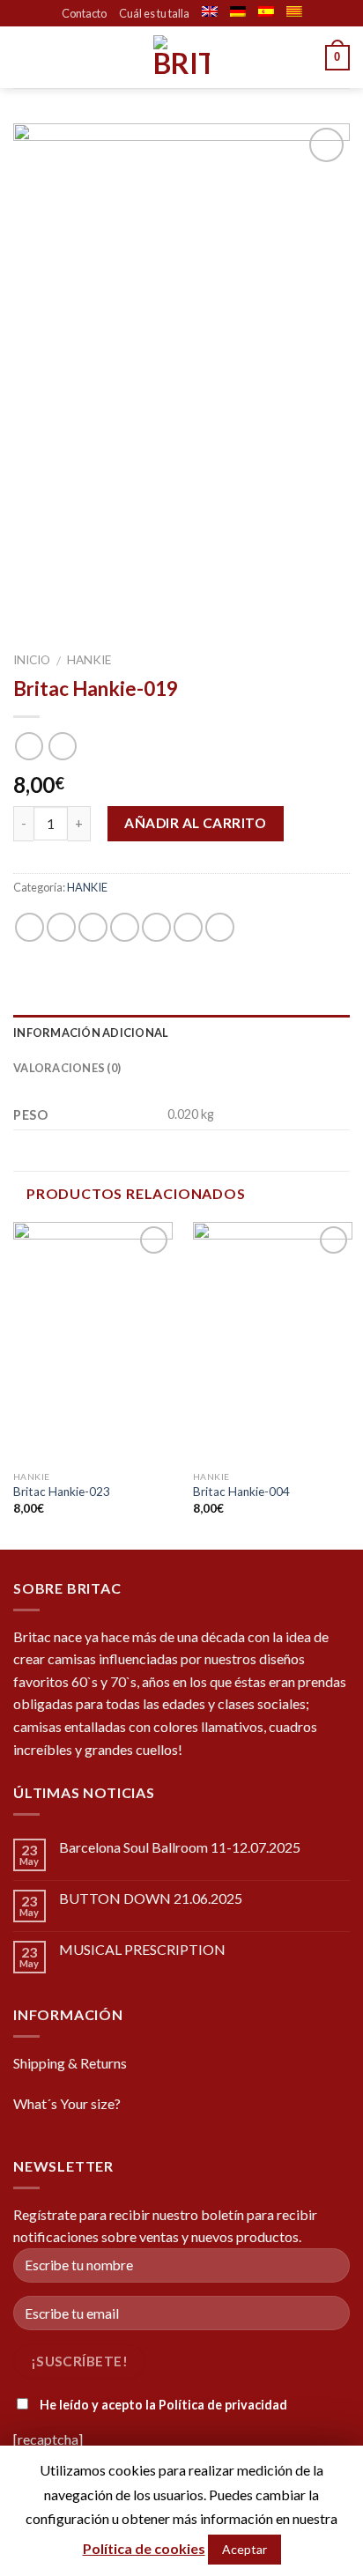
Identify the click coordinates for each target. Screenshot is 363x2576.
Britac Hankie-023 (62, 1492)
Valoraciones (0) (67, 1068)
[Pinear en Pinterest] (156, 927)
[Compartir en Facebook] (61, 927)
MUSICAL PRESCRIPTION (142, 1949)
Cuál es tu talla (154, 13)
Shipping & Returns (70, 2063)
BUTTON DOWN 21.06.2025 (151, 1898)
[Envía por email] (125, 927)
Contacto (84, 13)
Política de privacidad (223, 2405)
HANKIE (89, 660)
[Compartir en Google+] (188, 927)
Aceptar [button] (244, 2549)
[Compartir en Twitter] (93, 927)
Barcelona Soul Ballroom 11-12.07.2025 (180, 1847)
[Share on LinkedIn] (220, 927)
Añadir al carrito (195, 823)
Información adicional (91, 1033)
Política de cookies (144, 2548)
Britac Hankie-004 (241, 1492)
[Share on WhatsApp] (30, 927)
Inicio (32, 660)
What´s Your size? (67, 2103)
